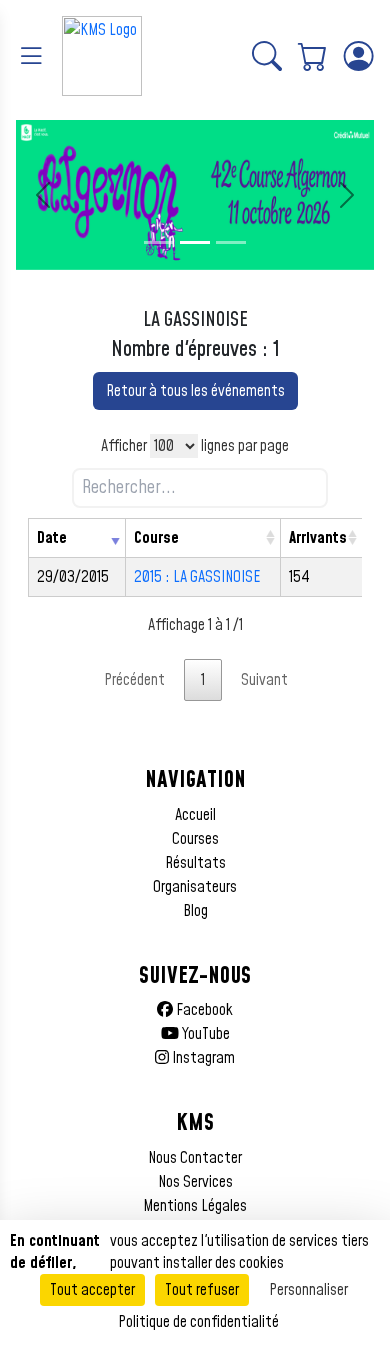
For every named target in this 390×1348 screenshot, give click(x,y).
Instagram (202, 1058)
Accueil (195, 815)
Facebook (203, 1010)
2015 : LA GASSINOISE (197, 577)
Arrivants (318, 538)
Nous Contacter (195, 1158)
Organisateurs (195, 887)
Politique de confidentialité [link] (198, 1322)
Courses (195, 839)
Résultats (195, 863)
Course (156, 538)
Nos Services (195, 1182)
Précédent (134, 680)
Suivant (264, 680)
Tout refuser (202, 1290)
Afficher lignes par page (195, 446)
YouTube (204, 1034)
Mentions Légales (195, 1206)
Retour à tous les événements (195, 391)
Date (52, 538)
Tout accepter (92, 1290)
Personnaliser (308, 1290)
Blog (195, 911)
